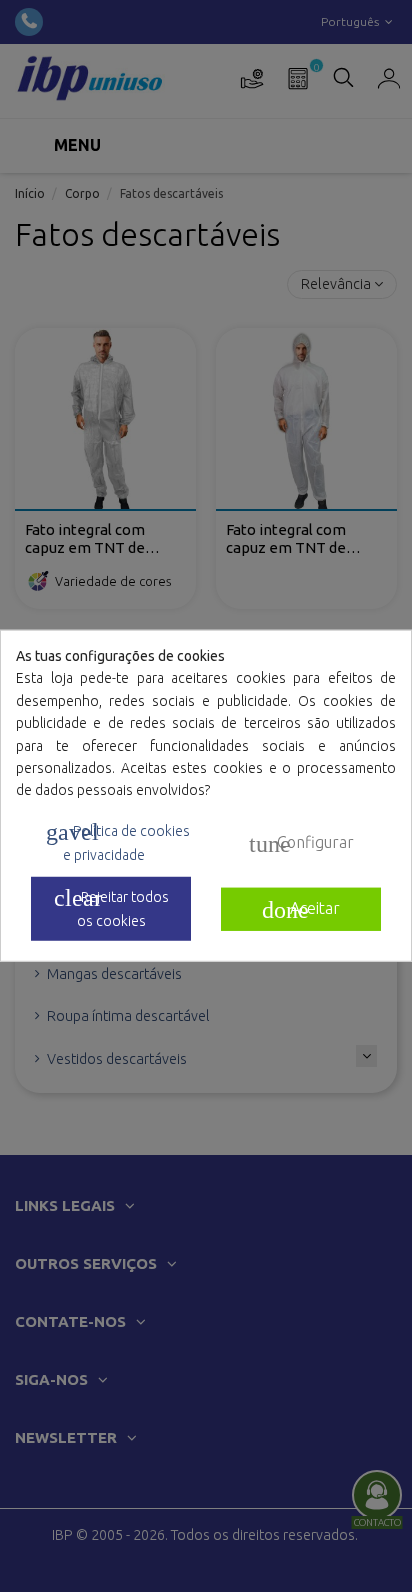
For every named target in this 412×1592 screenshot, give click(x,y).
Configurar (301, 843)
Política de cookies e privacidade (118, 841)
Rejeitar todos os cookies (111, 907)
